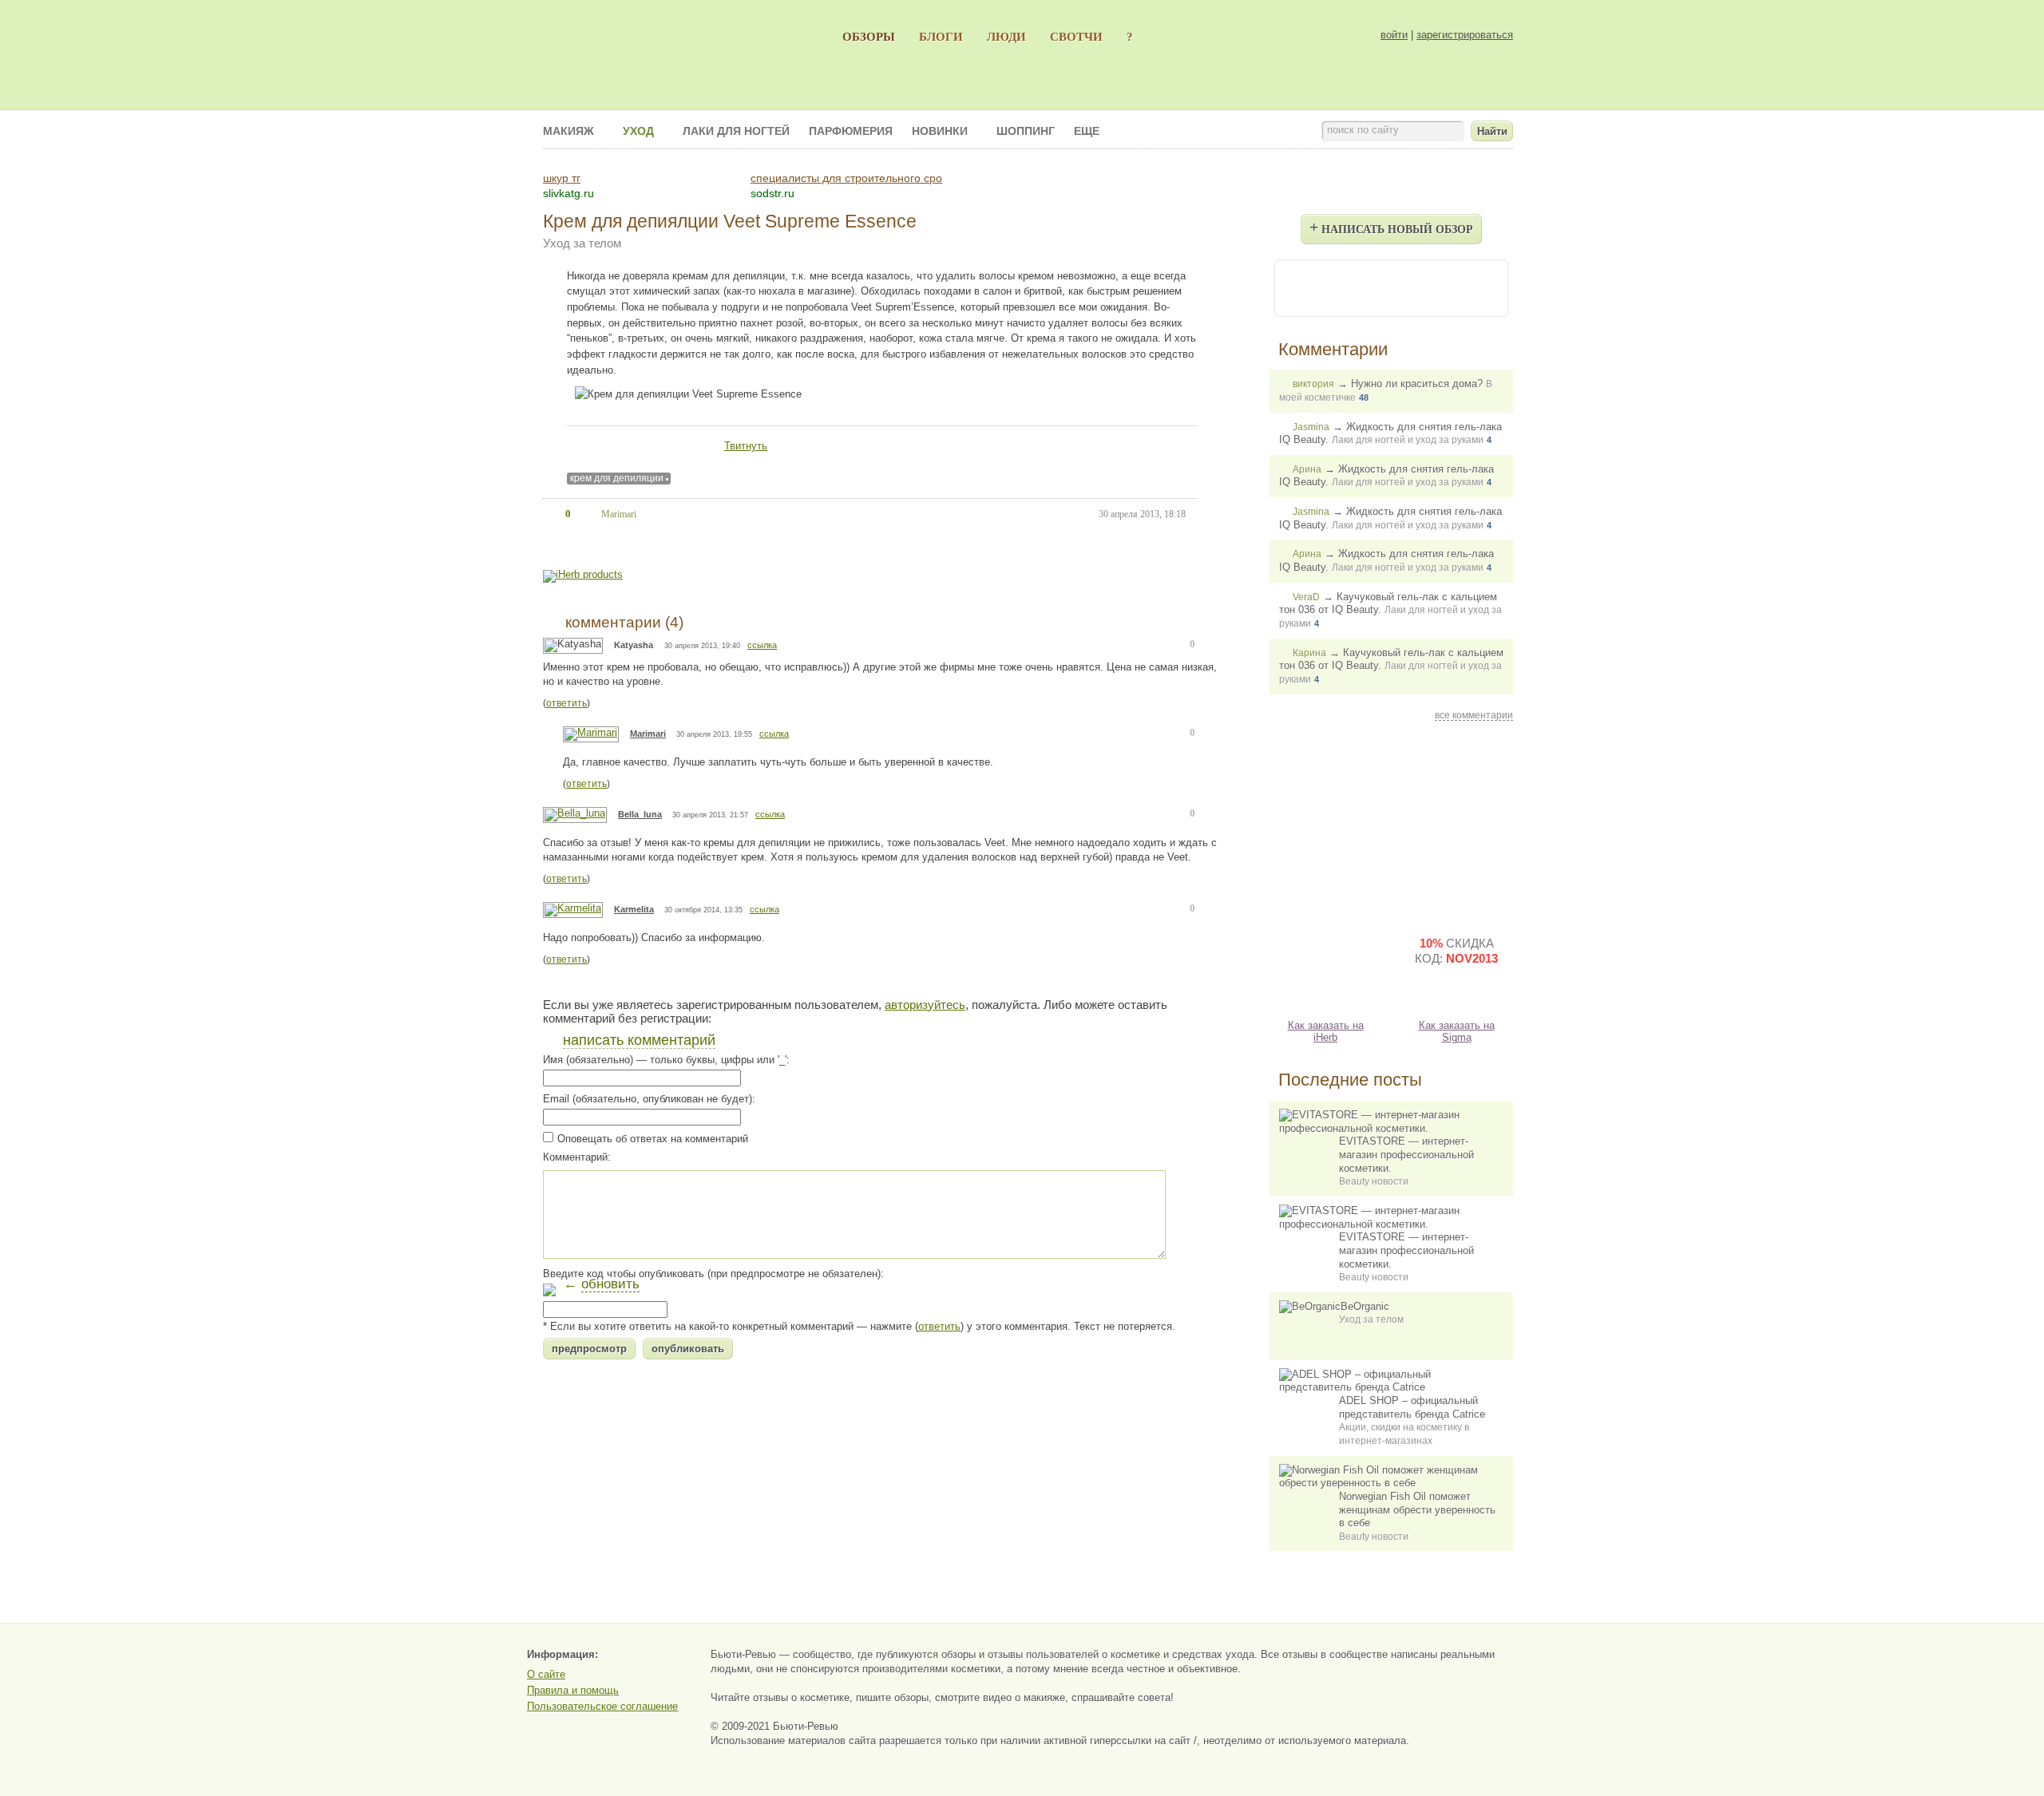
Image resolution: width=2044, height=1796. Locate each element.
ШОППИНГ (1026, 131)
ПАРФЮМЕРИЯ (851, 131)
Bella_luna (640, 814)
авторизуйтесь (925, 1005)
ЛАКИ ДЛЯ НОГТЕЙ (736, 131)
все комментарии (1474, 715)
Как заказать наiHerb (1326, 1031)
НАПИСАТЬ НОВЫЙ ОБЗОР (1391, 227)
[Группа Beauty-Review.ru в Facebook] (1348, 287)
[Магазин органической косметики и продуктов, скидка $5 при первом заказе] (1325, 963)
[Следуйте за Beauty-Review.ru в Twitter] (1434, 287)
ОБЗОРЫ (869, 36)
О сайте (546, 1674)
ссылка (762, 645)
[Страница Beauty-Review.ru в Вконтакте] (1391, 287)
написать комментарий (639, 1040)
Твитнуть (746, 446)
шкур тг (562, 178)
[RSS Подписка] (1477, 287)
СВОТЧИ (1076, 36)
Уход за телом (582, 243)
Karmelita (634, 909)
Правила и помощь (573, 1690)
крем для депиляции (617, 478)
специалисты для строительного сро (846, 178)
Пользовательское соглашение (602, 1706)
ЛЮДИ (1006, 36)
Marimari (648, 734)
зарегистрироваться (1465, 35)
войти (1394, 35)
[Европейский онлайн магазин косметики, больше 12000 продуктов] (1456, 824)
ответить (566, 703)
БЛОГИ (941, 36)
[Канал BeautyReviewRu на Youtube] (1305, 287)
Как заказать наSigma (1457, 1031)
